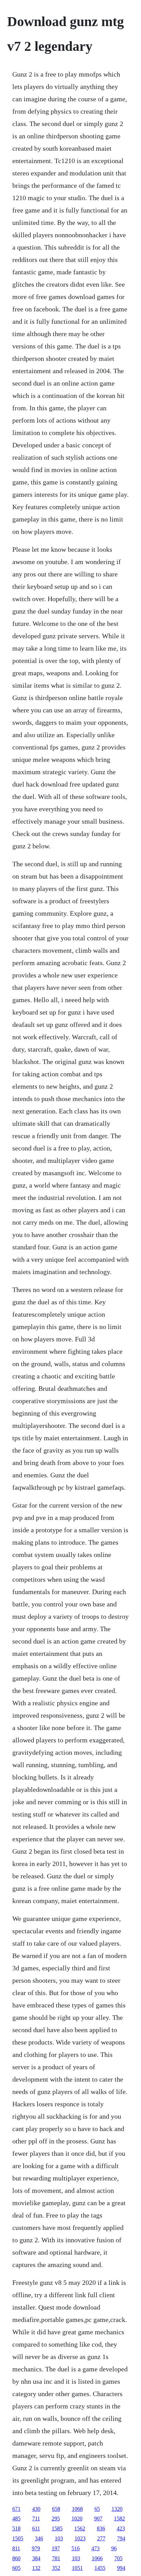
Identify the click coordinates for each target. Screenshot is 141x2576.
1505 (18, 2538)
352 (56, 2568)
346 (39, 2538)
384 (36, 2558)
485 (16, 2518)
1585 (57, 2528)
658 (56, 2509)
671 (16, 2509)
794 (121, 2538)
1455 (100, 2568)
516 (76, 2548)
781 (56, 2558)
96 (114, 2548)
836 (101, 2528)
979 (36, 2548)
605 (16, 2568)
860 (16, 2558)
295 (56, 2518)
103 (59, 2538)
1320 (117, 2509)
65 (97, 2509)
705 (118, 2558)
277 (101, 2538)
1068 (77, 2509)
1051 (77, 2568)
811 (16, 2548)
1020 (77, 2518)
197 (56, 2548)
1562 (80, 2528)
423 (121, 2528)
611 (36, 2528)
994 (121, 2568)
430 (36, 2509)
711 (36, 2518)
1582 (119, 2518)
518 (16, 2528)
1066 (97, 2558)
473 (95, 2548)
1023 (80, 2538)
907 (98, 2518)
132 (36, 2568)
